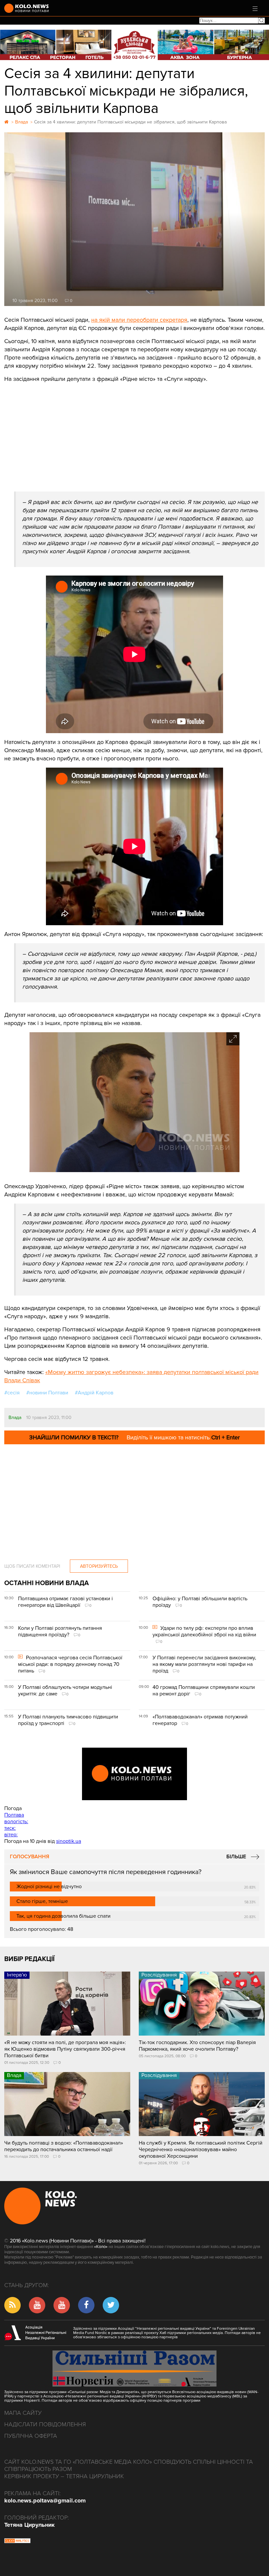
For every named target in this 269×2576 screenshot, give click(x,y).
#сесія (12, 1393)
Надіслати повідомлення (45, 2424)
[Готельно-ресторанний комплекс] (134, 45)
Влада (15, 1418)
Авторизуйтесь (99, 1566)
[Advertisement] (134, 432)
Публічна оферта (31, 2436)
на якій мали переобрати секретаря (139, 320)
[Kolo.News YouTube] (134, 1774)
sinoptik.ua (69, 1841)
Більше (236, 1857)
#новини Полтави (47, 1393)
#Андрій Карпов (94, 1393)
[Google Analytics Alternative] (17, 2542)
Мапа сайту (23, 2413)
